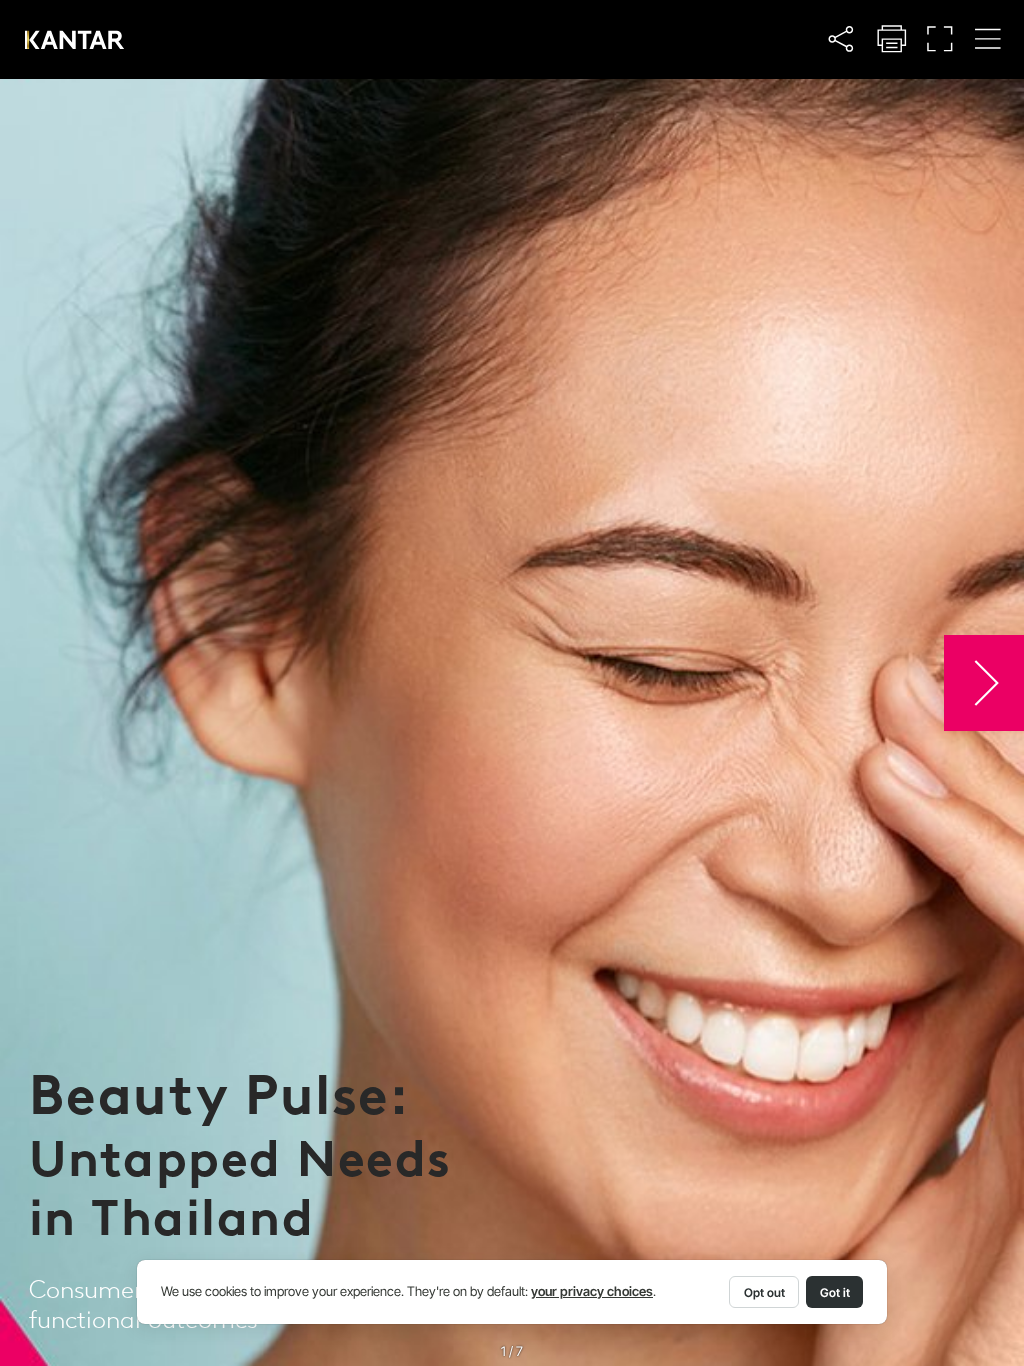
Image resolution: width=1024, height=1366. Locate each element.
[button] (841, 38)
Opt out (764, 1292)
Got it (835, 1292)
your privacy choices (592, 1291)
